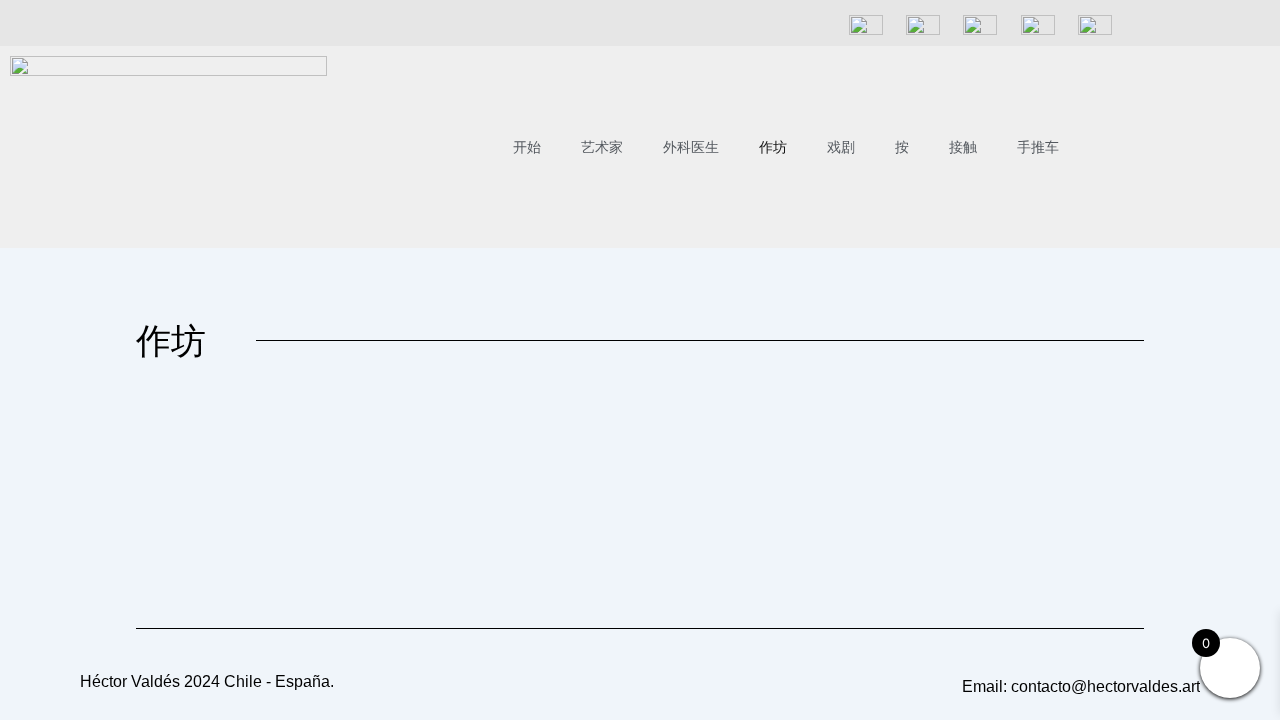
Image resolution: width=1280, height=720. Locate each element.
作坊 (773, 146)
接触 (963, 146)
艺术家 (602, 146)
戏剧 (841, 146)
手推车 (1038, 146)
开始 (527, 146)
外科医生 (691, 146)
